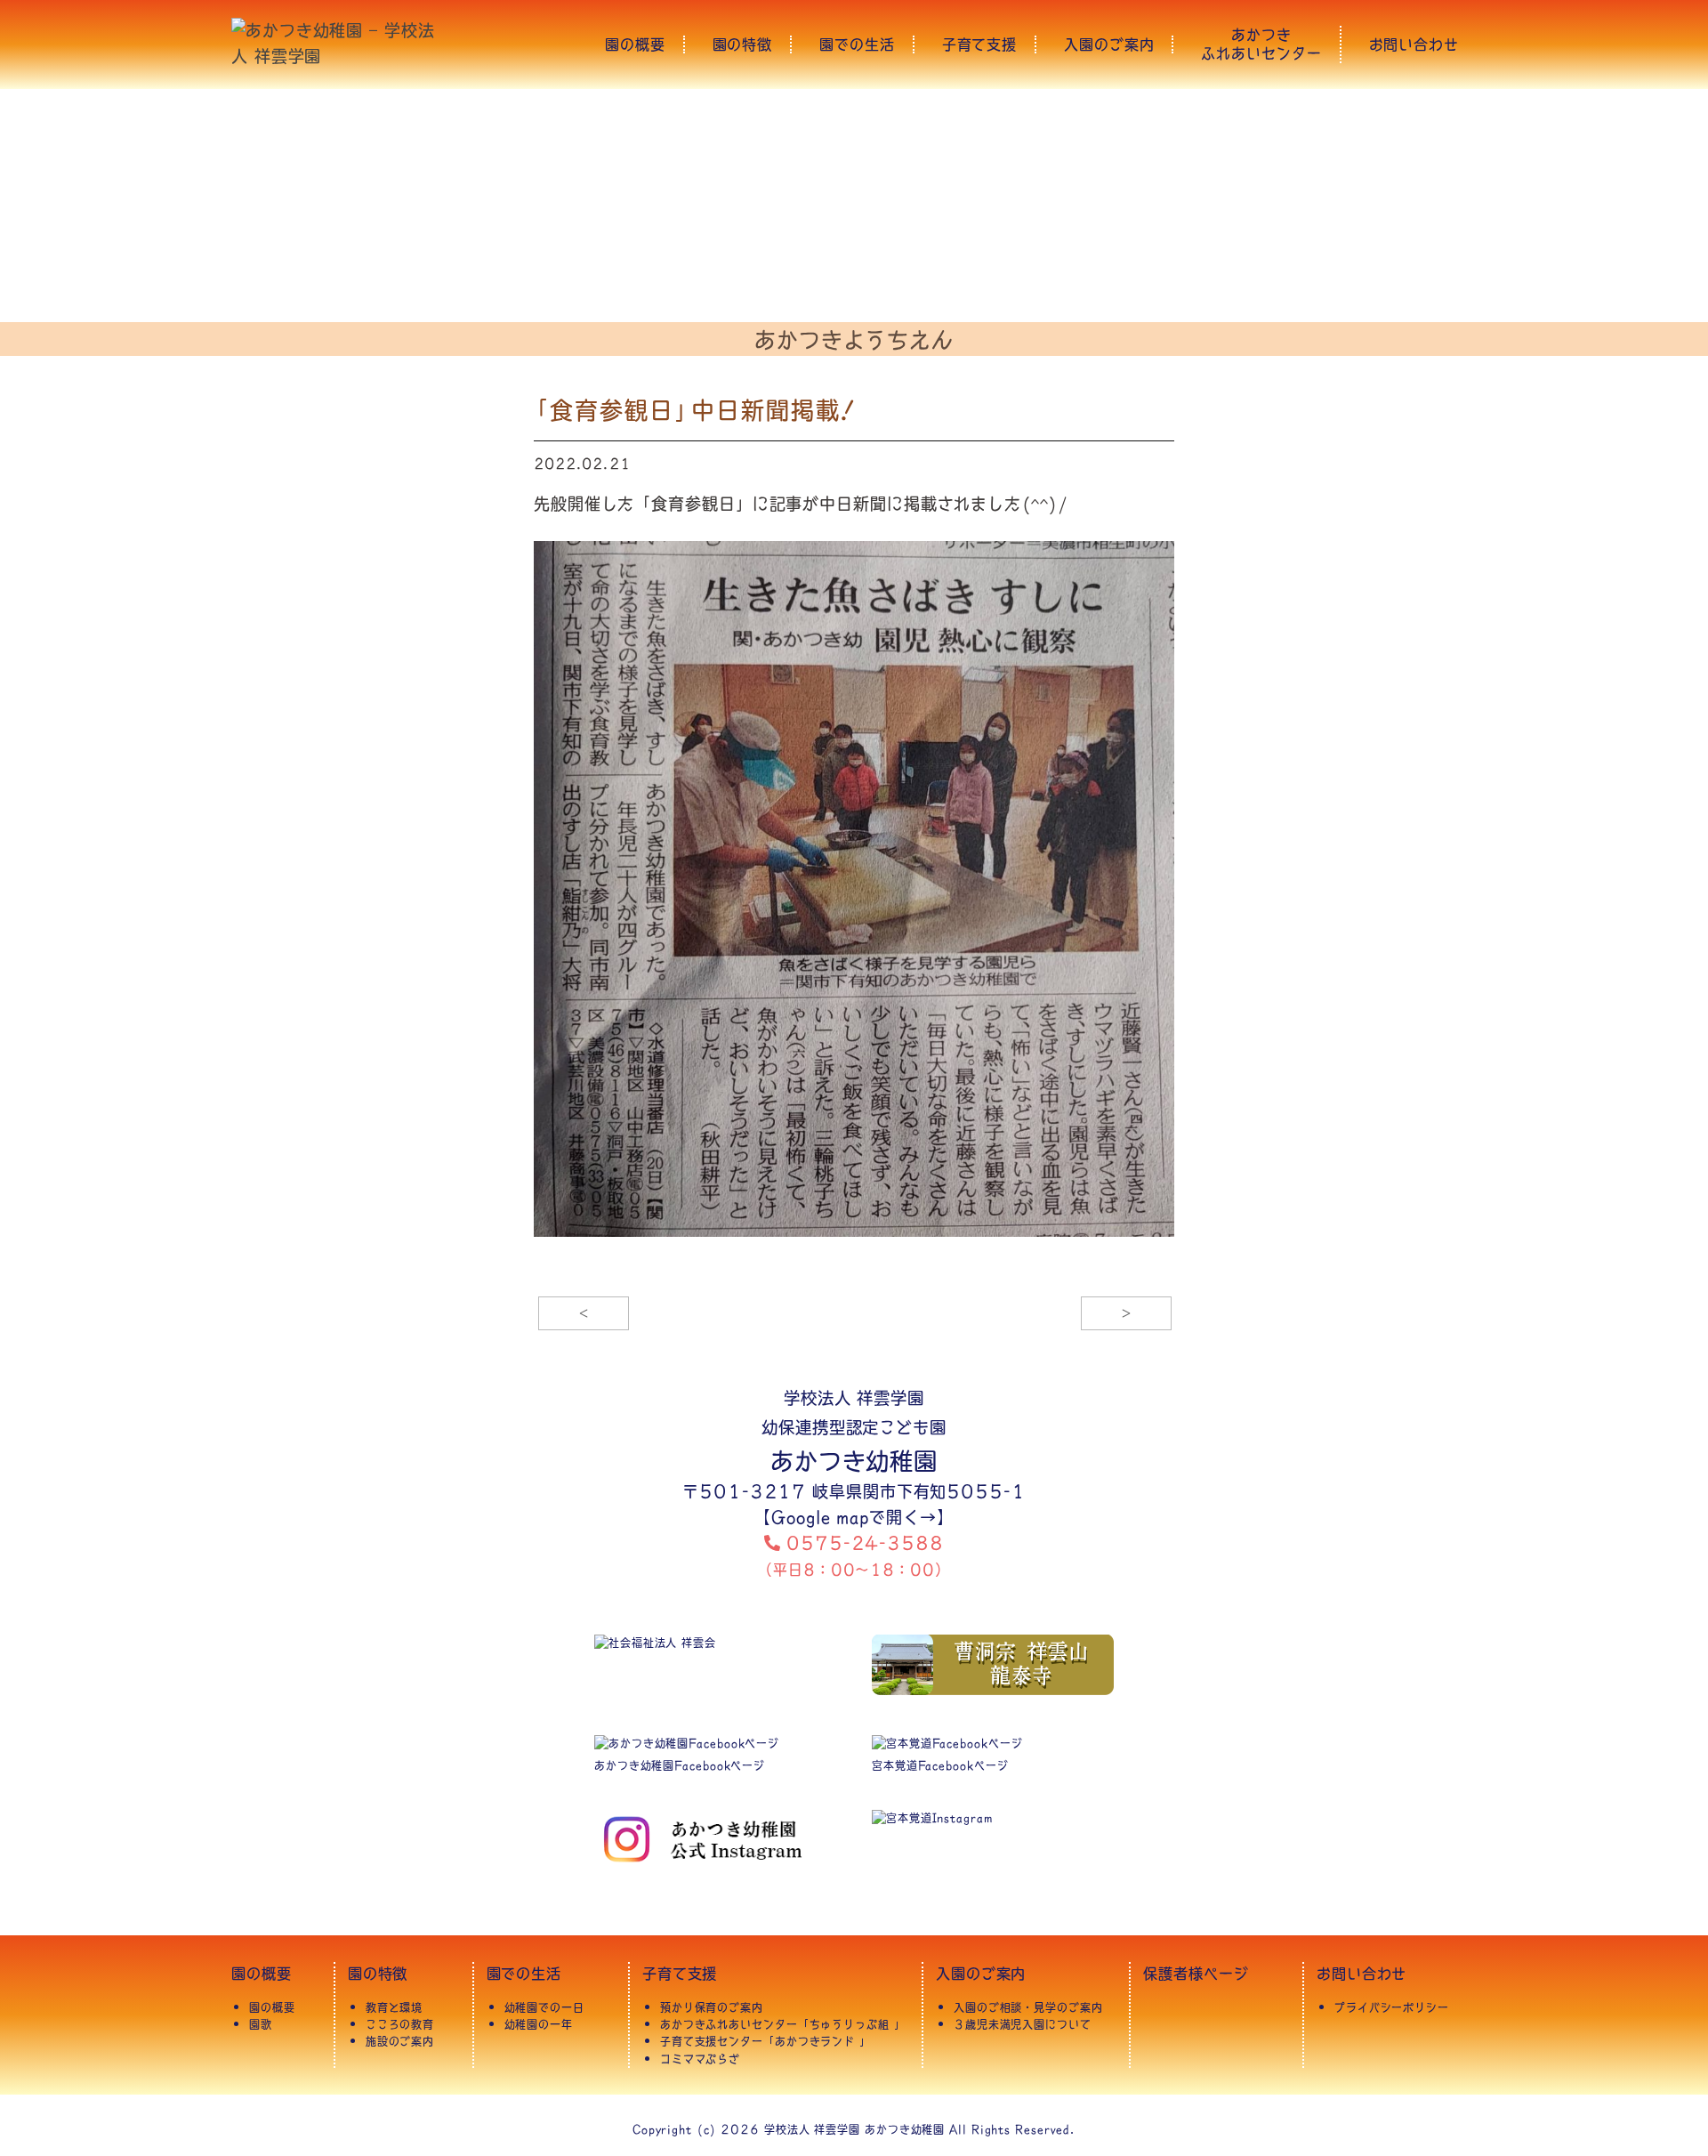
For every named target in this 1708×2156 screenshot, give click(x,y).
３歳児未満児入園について (1023, 2024)
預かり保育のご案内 (712, 2007)
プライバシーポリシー (1392, 2007)
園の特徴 (743, 45)
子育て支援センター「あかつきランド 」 (765, 2041)
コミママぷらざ (700, 2059)
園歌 (261, 2024)
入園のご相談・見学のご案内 (1028, 2007)
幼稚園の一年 (539, 2024)
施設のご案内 (400, 2041)
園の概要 (635, 45)
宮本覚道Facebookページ (940, 1765)
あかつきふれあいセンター (1261, 44)
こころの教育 (400, 2024)
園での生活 (857, 45)
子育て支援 (980, 45)
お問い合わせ (1414, 45)
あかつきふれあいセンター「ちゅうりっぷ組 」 (783, 2024)
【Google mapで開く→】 (854, 1517)
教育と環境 (395, 2007)
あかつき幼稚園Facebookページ (680, 1765)
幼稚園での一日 (544, 2007)
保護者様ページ (1196, 1973)
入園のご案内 (1109, 45)
